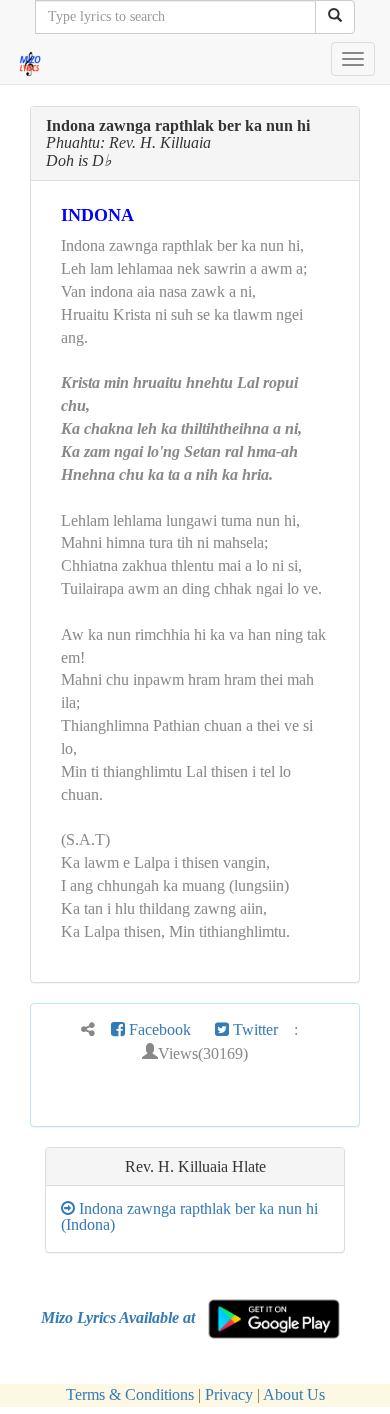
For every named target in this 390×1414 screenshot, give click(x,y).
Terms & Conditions (130, 1394)
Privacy (229, 1394)
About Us (294, 1394)
